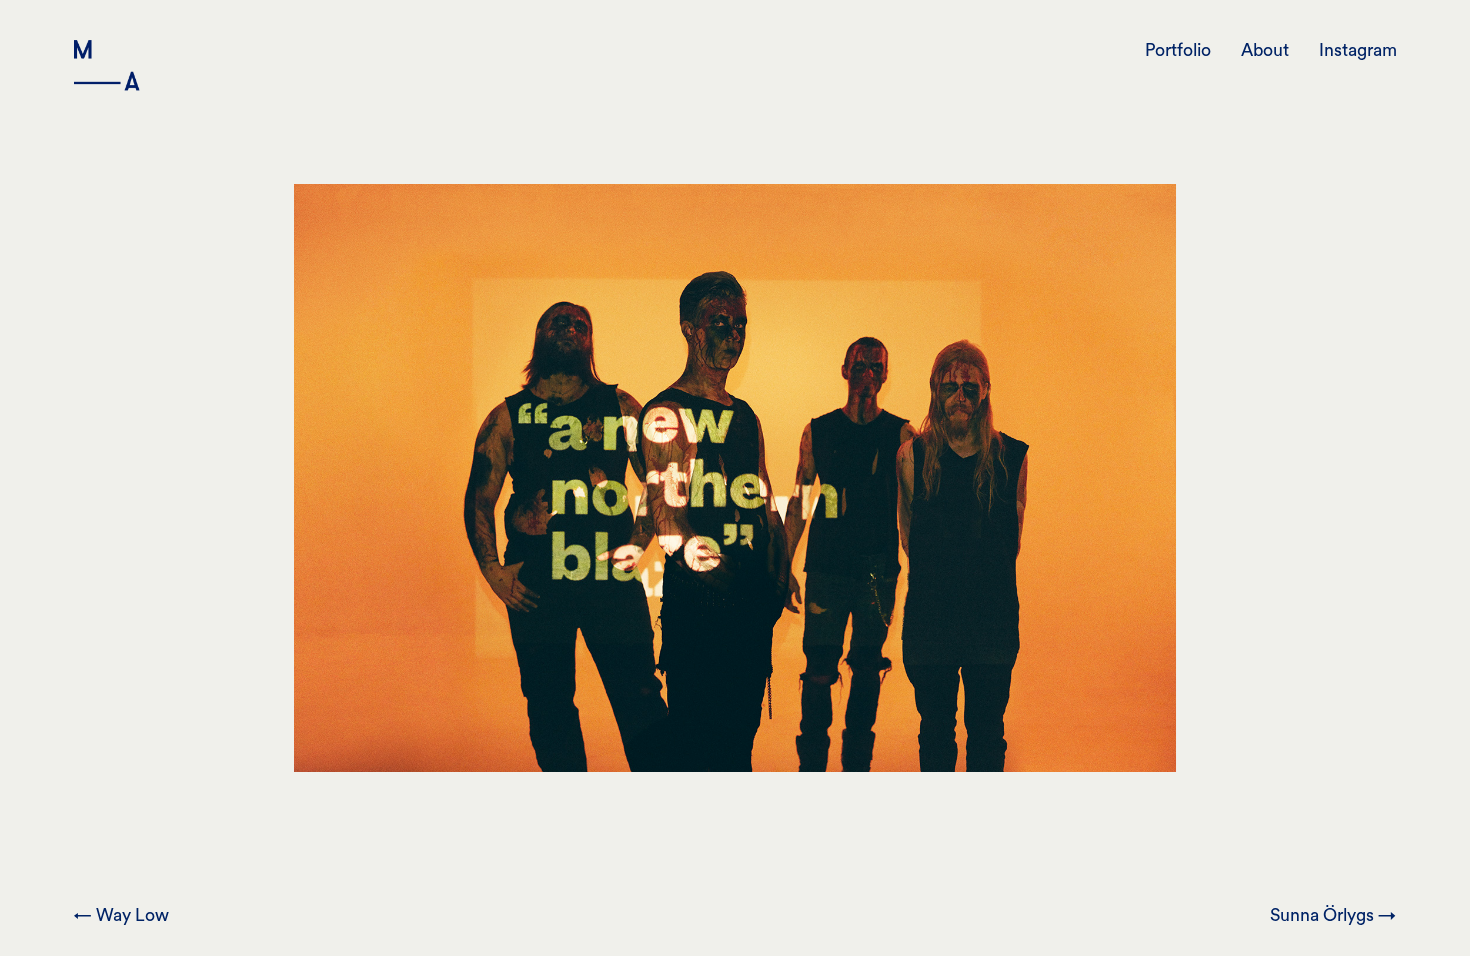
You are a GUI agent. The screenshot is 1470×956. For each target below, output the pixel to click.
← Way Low (121, 915)
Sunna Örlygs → (1333, 915)
